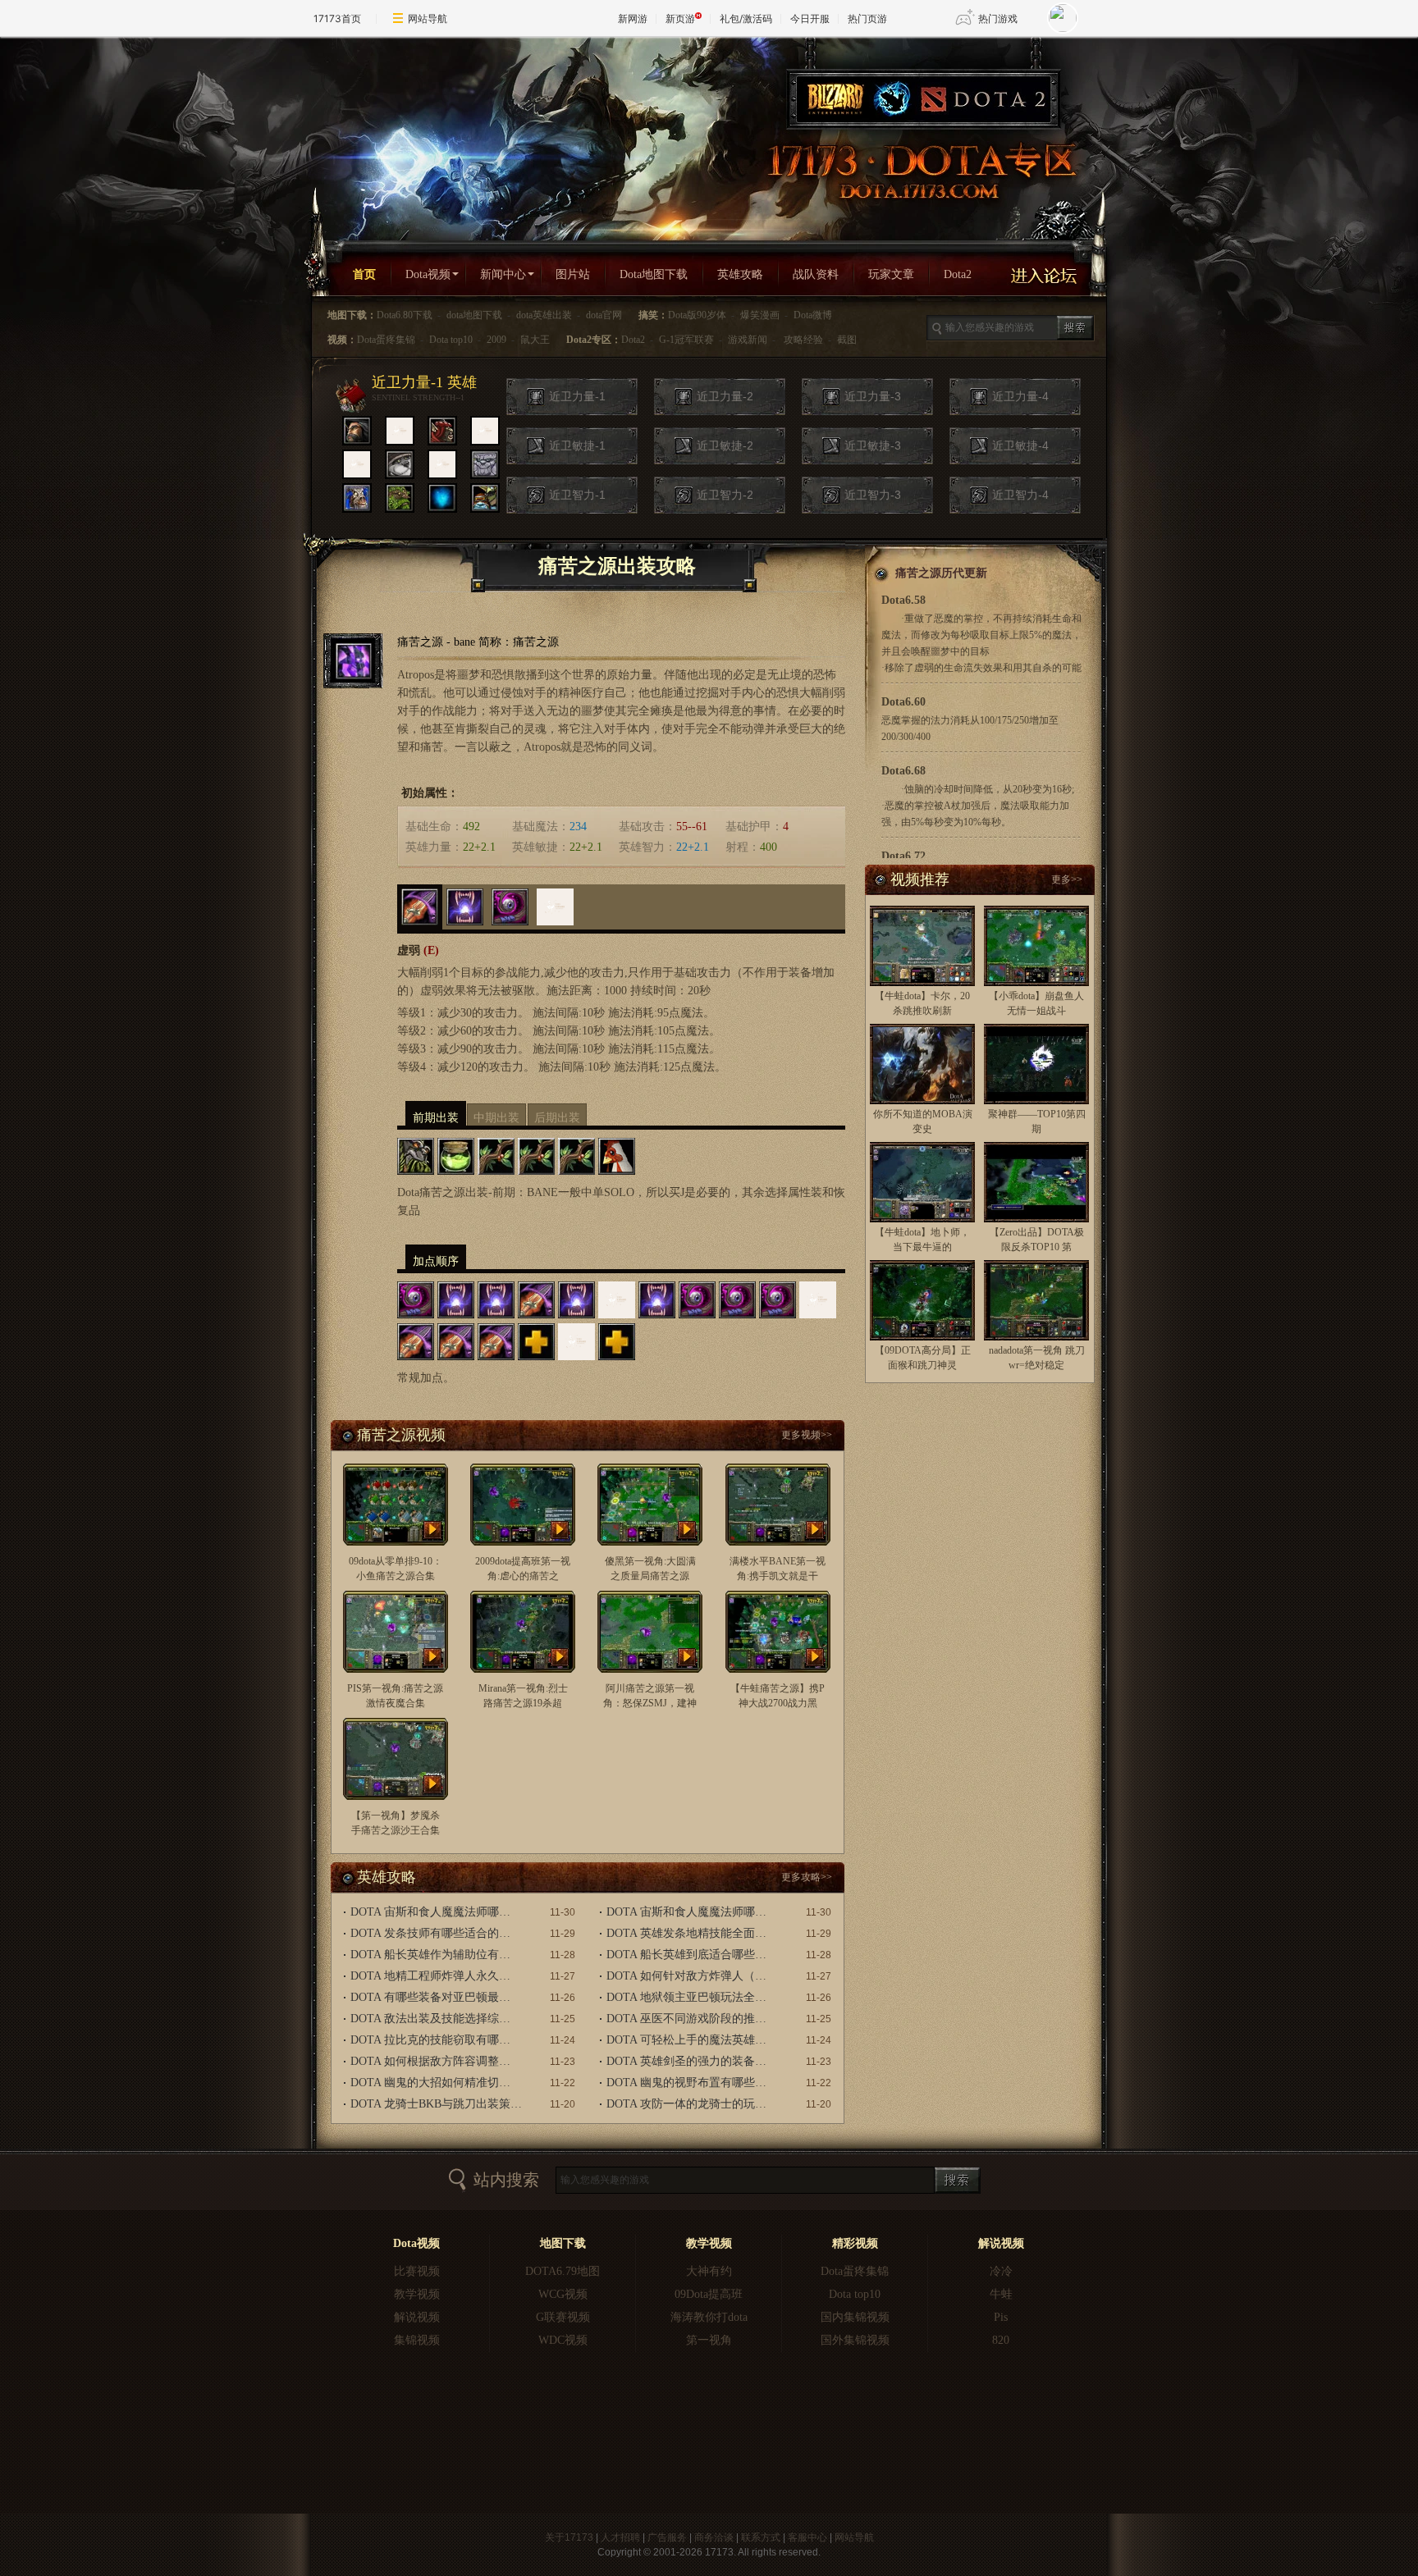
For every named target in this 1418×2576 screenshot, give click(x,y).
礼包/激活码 (746, 18)
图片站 (573, 274)
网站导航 (428, 18)
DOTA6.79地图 (563, 2271)
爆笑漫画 (760, 315)
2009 (496, 340)
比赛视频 (417, 2271)
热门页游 (867, 18)
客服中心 (807, 2537)
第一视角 (709, 2340)
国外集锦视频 (855, 2340)
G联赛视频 (563, 2317)
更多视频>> (807, 1435)
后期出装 (557, 1118)
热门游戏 (998, 18)
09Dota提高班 (709, 2294)
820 (1001, 2340)
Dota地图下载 (654, 274)
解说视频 (417, 2317)
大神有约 (709, 2271)
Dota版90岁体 (697, 315)
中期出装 (496, 1118)
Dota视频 (428, 274)
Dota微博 (813, 315)
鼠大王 (535, 340)
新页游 (680, 18)
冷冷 (1001, 2271)
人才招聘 (620, 2537)
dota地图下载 (474, 315)
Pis (1001, 2317)
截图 (847, 340)
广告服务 (667, 2537)
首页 (364, 274)
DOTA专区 (919, 171)
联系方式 (761, 2537)
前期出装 (436, 1118)
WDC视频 (563, 2340)
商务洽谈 (714, 2537)
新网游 (633, 18)
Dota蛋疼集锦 (386, 340)
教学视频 (417, 2294)
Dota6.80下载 (405, 315)
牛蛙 (1001, 2294)
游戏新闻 (748, 340)
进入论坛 (1051, 276)
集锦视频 (417, 2340)
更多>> (1067, 879)
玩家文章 (891, 274)
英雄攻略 (740, 274)
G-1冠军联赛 (686, 340)
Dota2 (958, 274)
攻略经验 (803, 340)
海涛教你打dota (709, 2317)
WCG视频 (563, 2294)
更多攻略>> (807, 1877)
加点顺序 (436, 1261)
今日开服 (810, 18)
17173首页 (337, 18)
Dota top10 (451, 340)
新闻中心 (503, 274)
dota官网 (604, 315)
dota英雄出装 (544, 315)
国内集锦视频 (855, 2317)
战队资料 (816, 274)
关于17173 (569, 2537)
